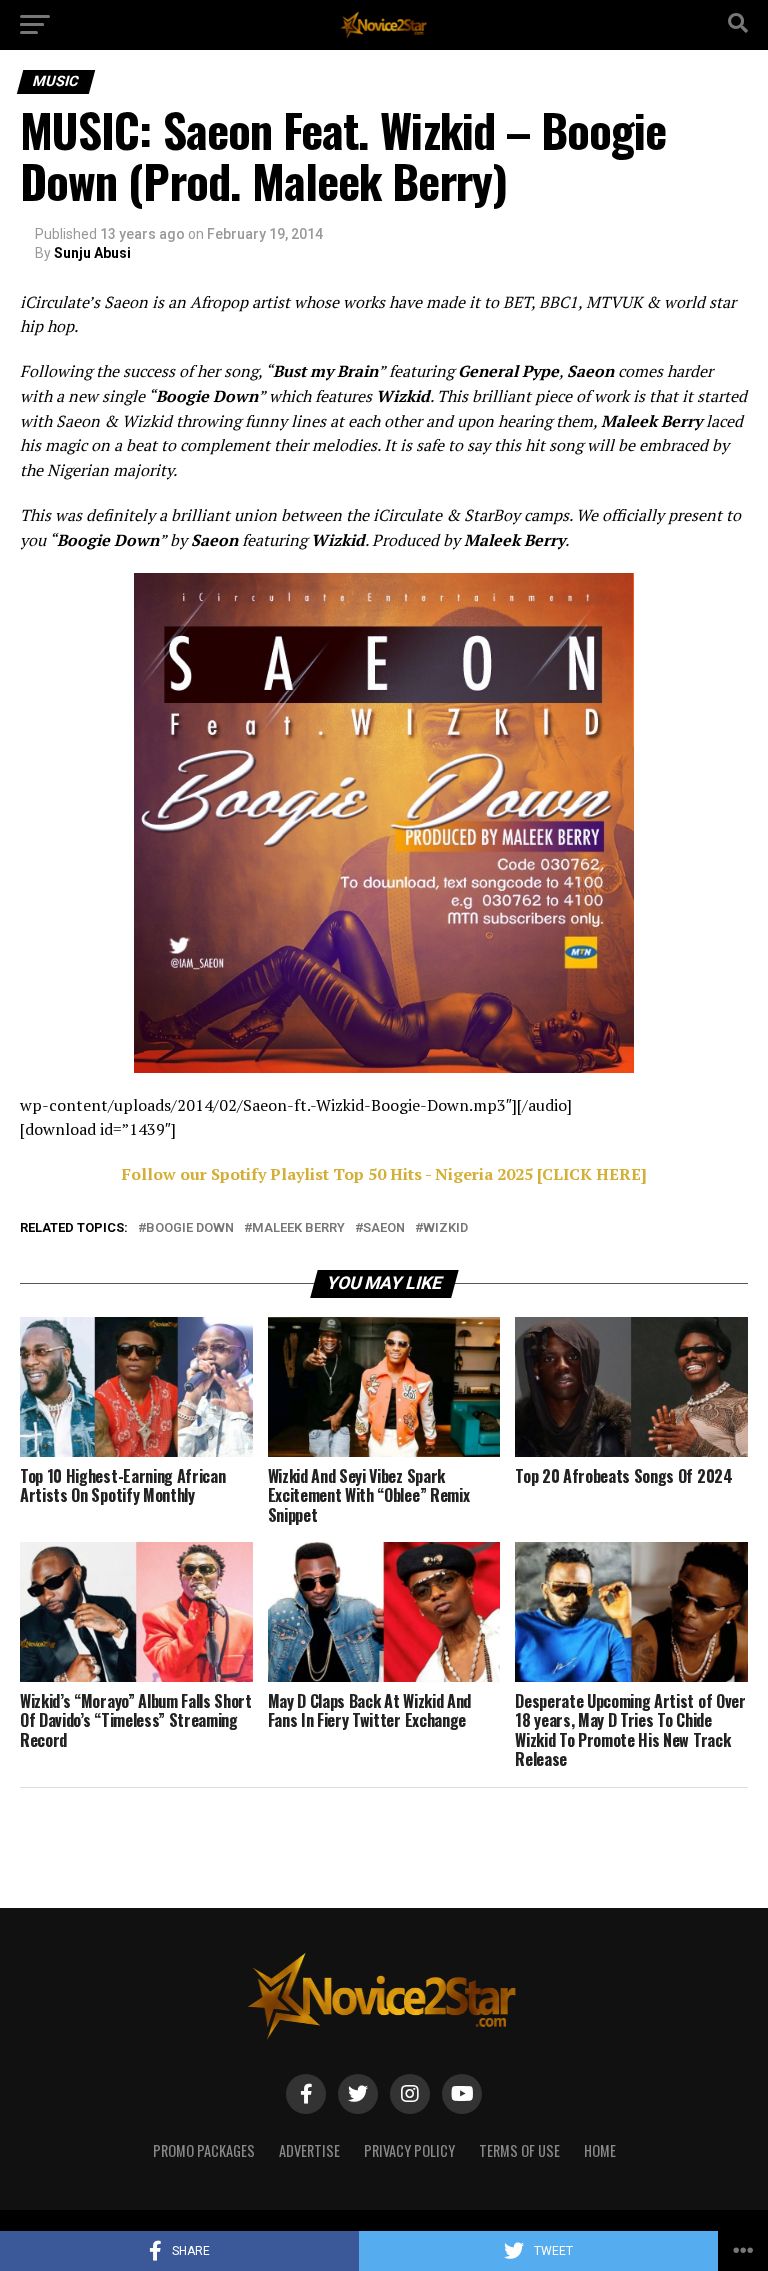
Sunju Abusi (92, 253)
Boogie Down (190, 1228)
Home (600, 2150)
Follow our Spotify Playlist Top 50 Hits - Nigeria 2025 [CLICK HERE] (384, 1174)
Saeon (384, 1228)
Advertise (309, 2150)
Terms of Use (519, 2150)
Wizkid (445, 1228)
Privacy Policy (409, 2150)
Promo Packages (204, 2150)
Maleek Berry (298, 1228)
